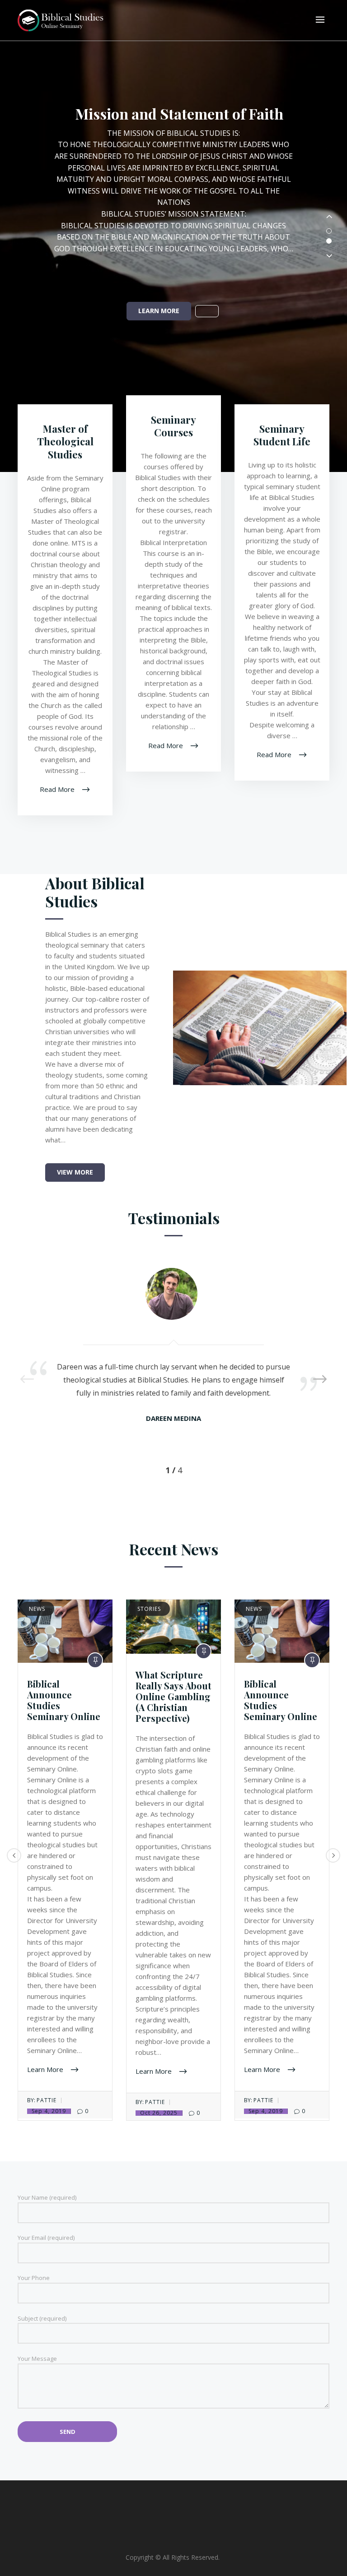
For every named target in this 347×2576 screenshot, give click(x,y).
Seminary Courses (173, 426)
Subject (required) (42, 2318)
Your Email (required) (46, 2238)
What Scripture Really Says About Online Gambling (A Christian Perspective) (173, 1696)
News (37, 1609)
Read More (58, 789)
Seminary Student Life (282, 435)
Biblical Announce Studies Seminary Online (64, 1700)
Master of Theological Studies (65, 442)
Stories (149, 1609)
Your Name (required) (47, 2197)
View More (75, 1172)
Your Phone (34, 2278)
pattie (47, 2100)
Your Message (37, 2359)
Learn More (159, 311)
